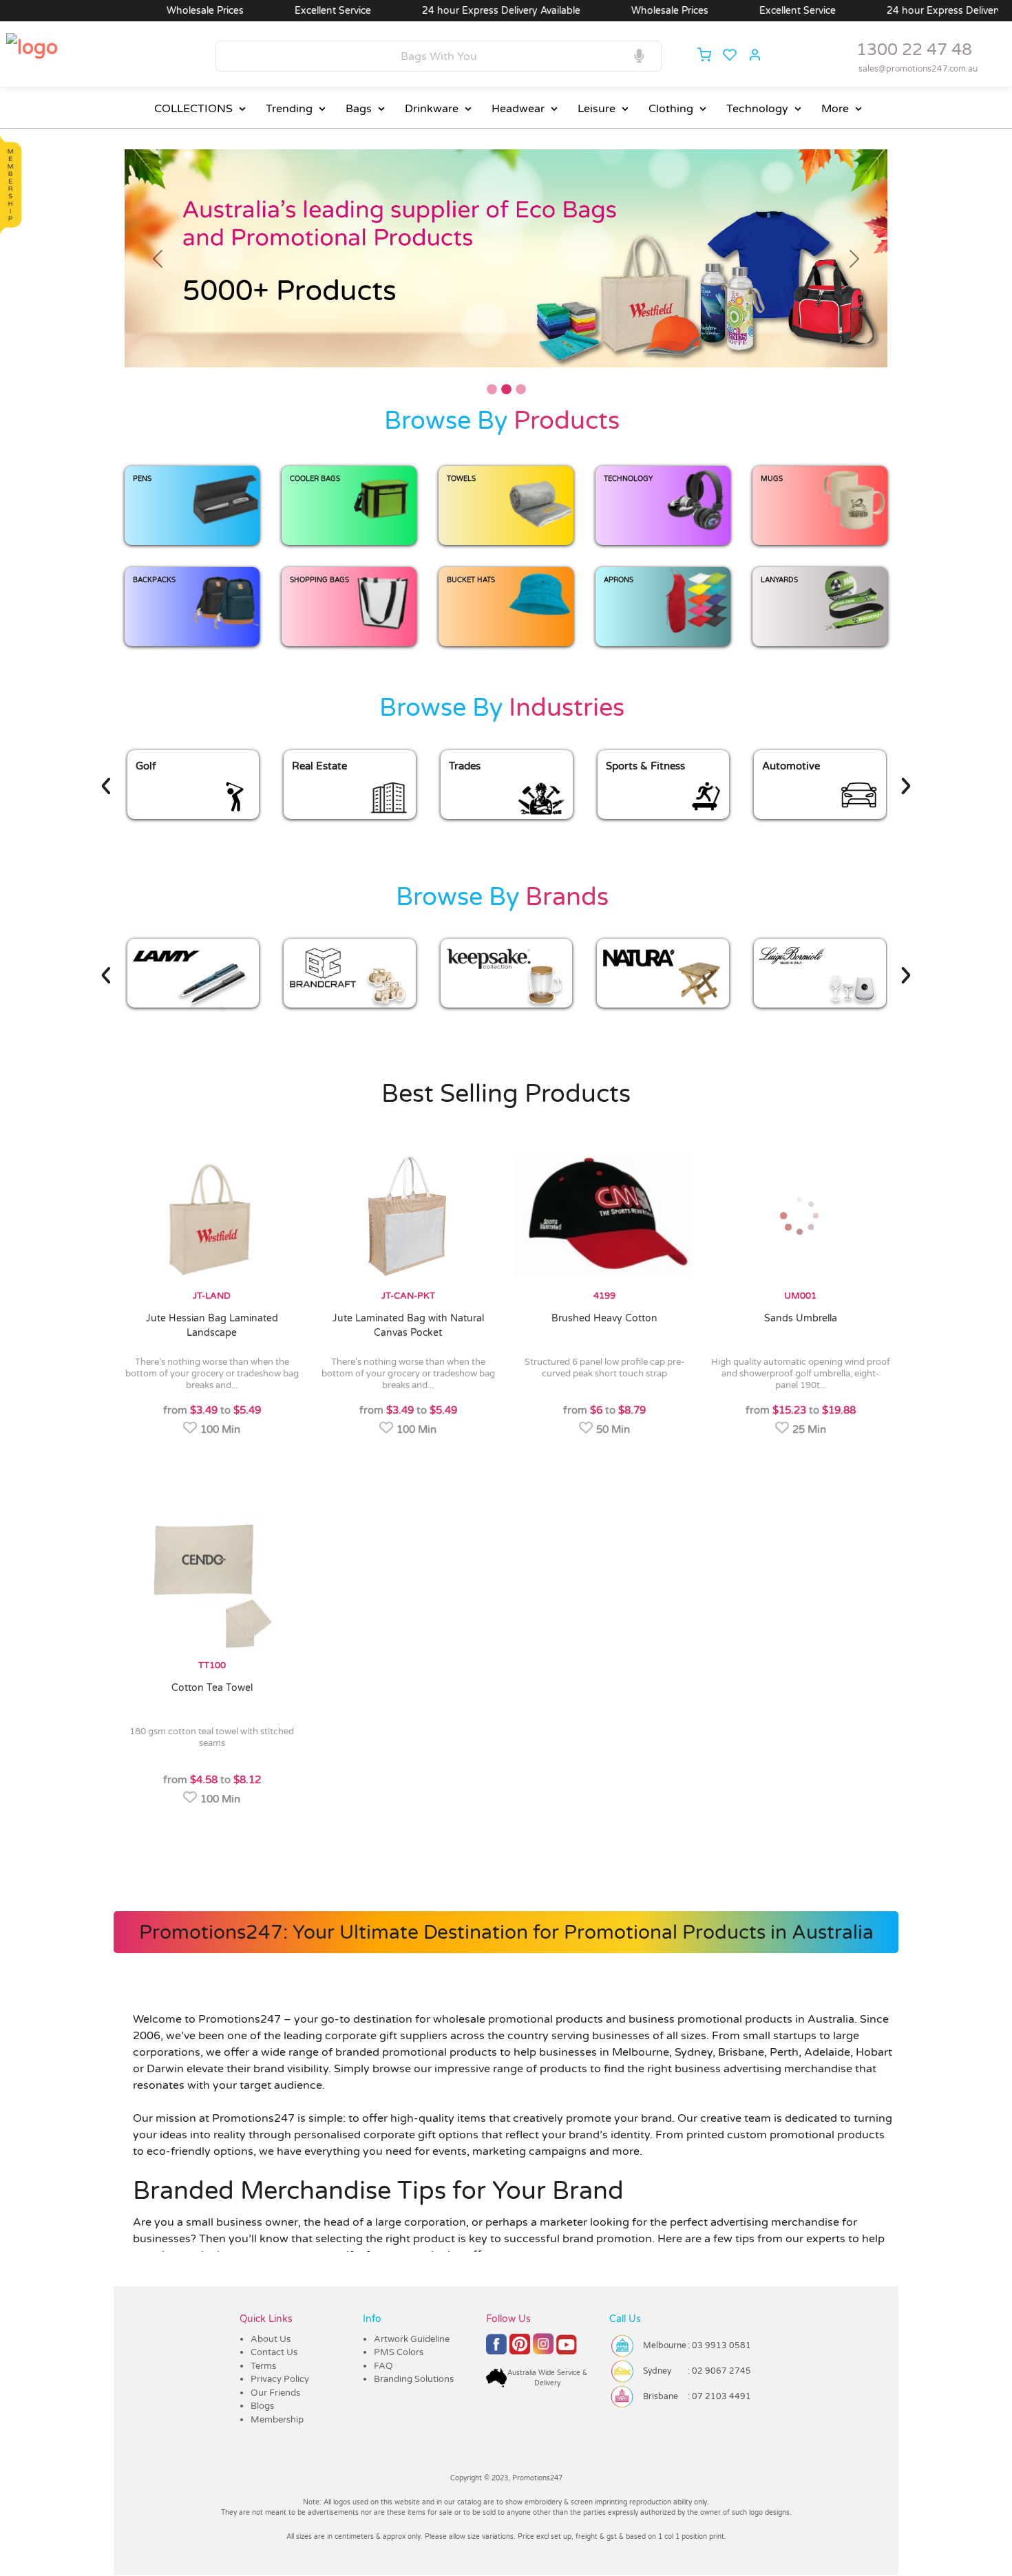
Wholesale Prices (116, 11)
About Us (271, 2340)
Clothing (671, 109)
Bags (359, 109)
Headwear (518, 109)
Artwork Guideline (412, 2340)
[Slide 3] (521, 390)
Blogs (262, 2407)
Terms (263, 2367)
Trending (289, 109)
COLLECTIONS (193, 109)
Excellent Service (243, 11)
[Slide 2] (506, 390)
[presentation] (155, 802)
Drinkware (432, 109)
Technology (757, 109)
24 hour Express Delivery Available (412, 11)
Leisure (597, 109)
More (835, 109)
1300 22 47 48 (914, 50)
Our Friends (275, 2394)
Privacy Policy (280, 2380)
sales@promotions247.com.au (918, 69)
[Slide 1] (492, 390)
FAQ (383, 2367)
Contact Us (274, 2353)
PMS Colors (399, 2353)
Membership (277, 2420)
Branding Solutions (414, 2380)
